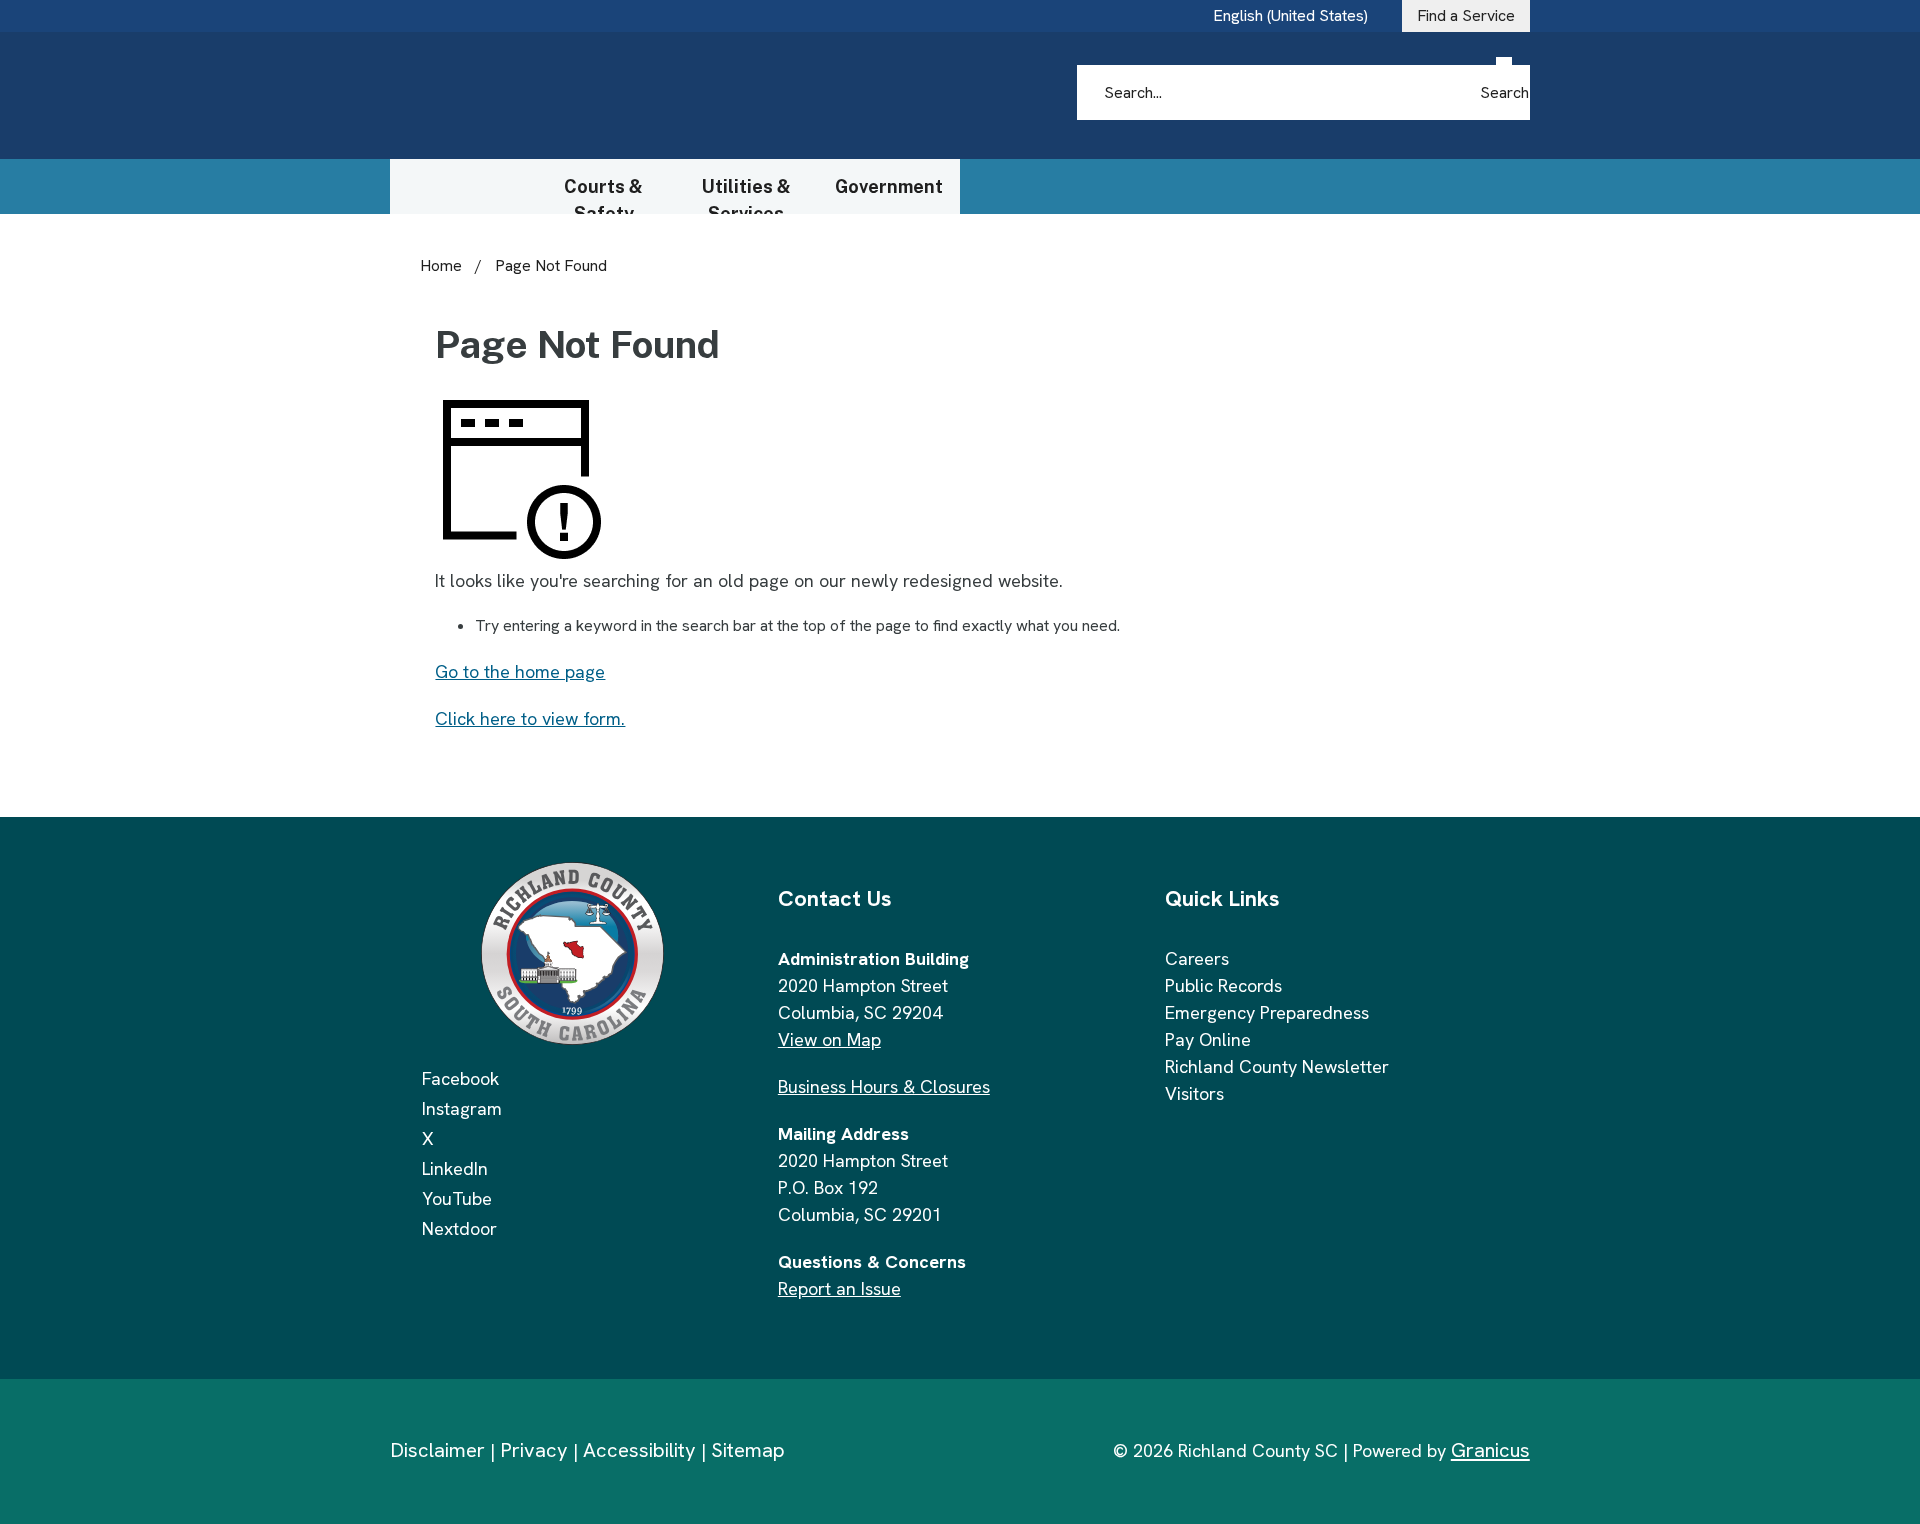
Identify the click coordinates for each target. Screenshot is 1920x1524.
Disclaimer (437, 1450)
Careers (1197, 958)
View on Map (829, 1039)
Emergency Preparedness (1267, 1012)
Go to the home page (520, 671)
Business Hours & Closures (884, 1086)
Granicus (1490, 1450)
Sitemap (748, 1450)
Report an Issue (839, 1288)
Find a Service (1466, 15)
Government (889, 186)
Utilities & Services (746, 195)
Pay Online (1208, 1039)
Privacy (534, 1450)
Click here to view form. (530, 718)
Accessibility (639, 1450)
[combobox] (1298, 16)
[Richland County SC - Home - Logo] (581, 96)
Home (441, 265)
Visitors (1194, 1093)
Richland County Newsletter (1277, 1066)
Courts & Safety (603, 195)
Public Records (1223, 985)
